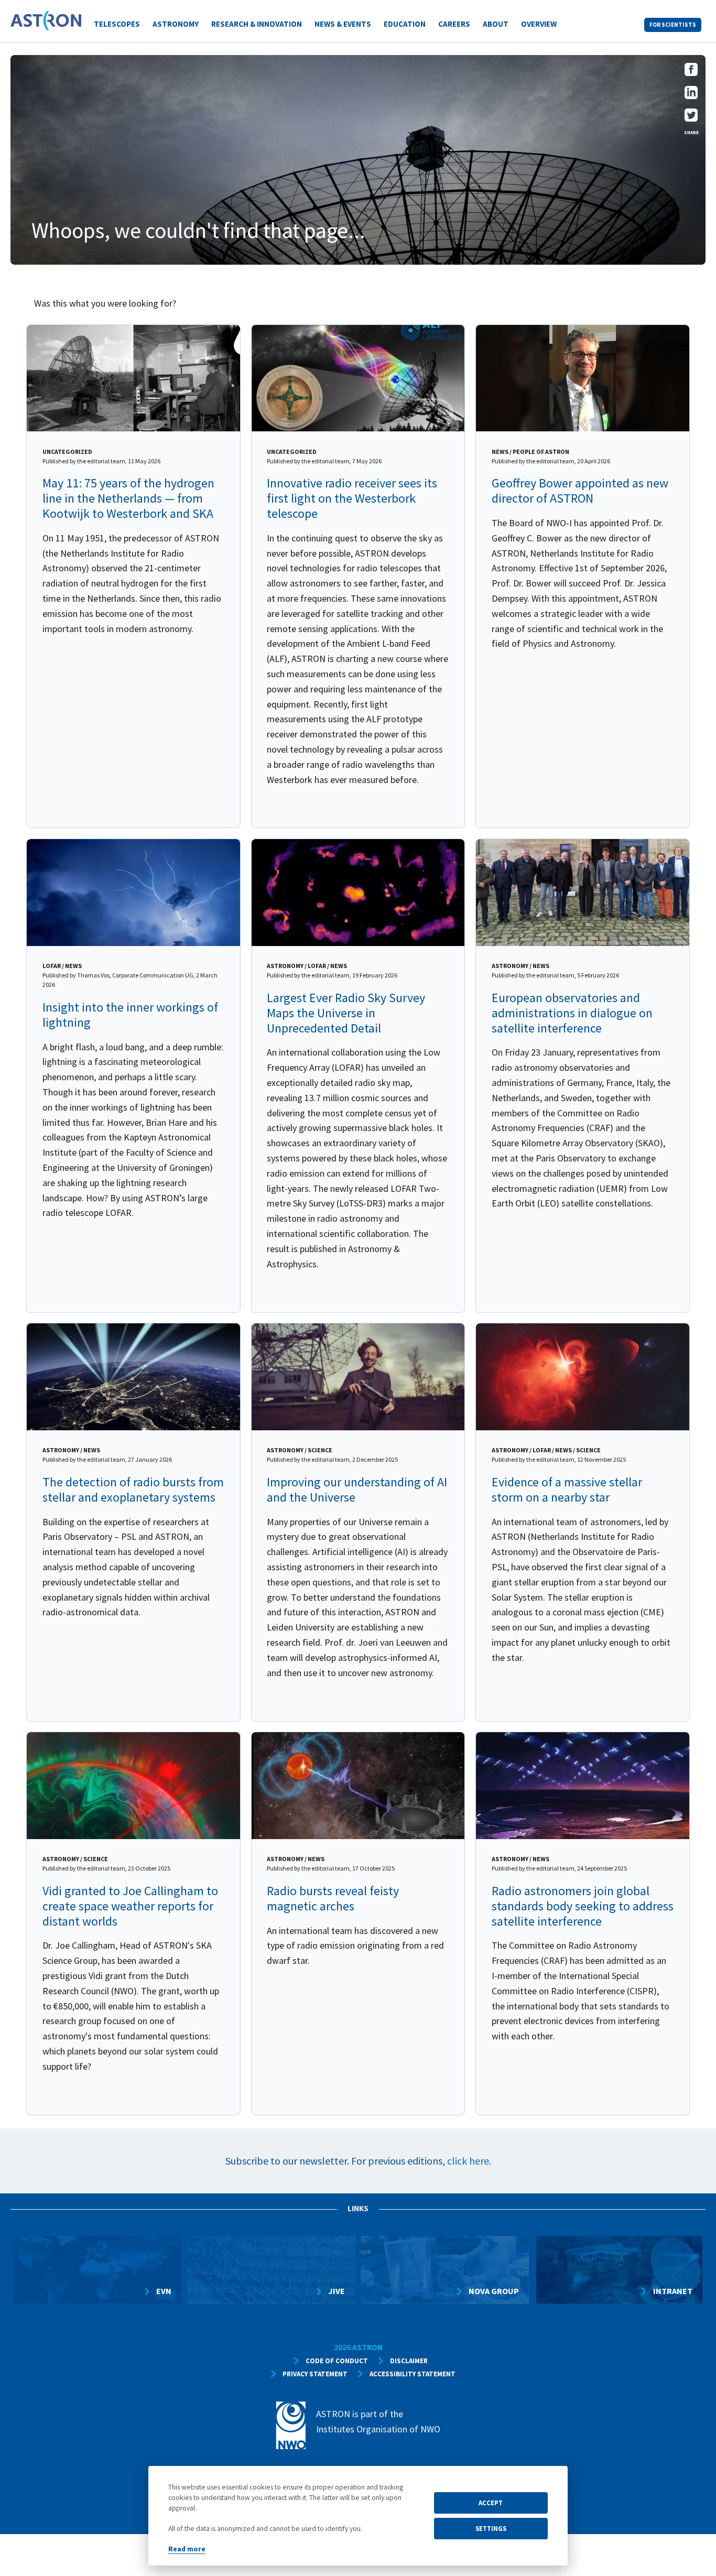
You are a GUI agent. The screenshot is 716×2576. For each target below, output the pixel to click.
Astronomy (176, 24)
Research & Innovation (257, 24)
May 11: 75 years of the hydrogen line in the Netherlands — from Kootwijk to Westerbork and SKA (128, 498)
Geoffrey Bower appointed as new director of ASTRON (580, 491)
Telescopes (117, 24)
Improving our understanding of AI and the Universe (357, 1490)
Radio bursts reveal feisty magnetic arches (333, 1898)
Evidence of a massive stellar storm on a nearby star (567, 1490)
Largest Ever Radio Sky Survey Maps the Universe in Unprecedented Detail (346, 1013)
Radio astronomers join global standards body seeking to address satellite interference (583, 1906)
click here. (469, 2161)
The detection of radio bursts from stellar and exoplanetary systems (133, 1490)
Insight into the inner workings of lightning (130, 1015)
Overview (539, 24)
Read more (187, 2549)
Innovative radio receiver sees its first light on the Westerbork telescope (352, 498)
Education (405, 24)
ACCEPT (491, 2503)
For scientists (673, 25)
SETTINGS (491, 2528)
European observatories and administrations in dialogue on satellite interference (572, 1013)
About (496, 24)
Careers (454, 24)
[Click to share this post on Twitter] (691, 118)
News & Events (343, 24)
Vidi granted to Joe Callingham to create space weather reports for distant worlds (130, 1906)
